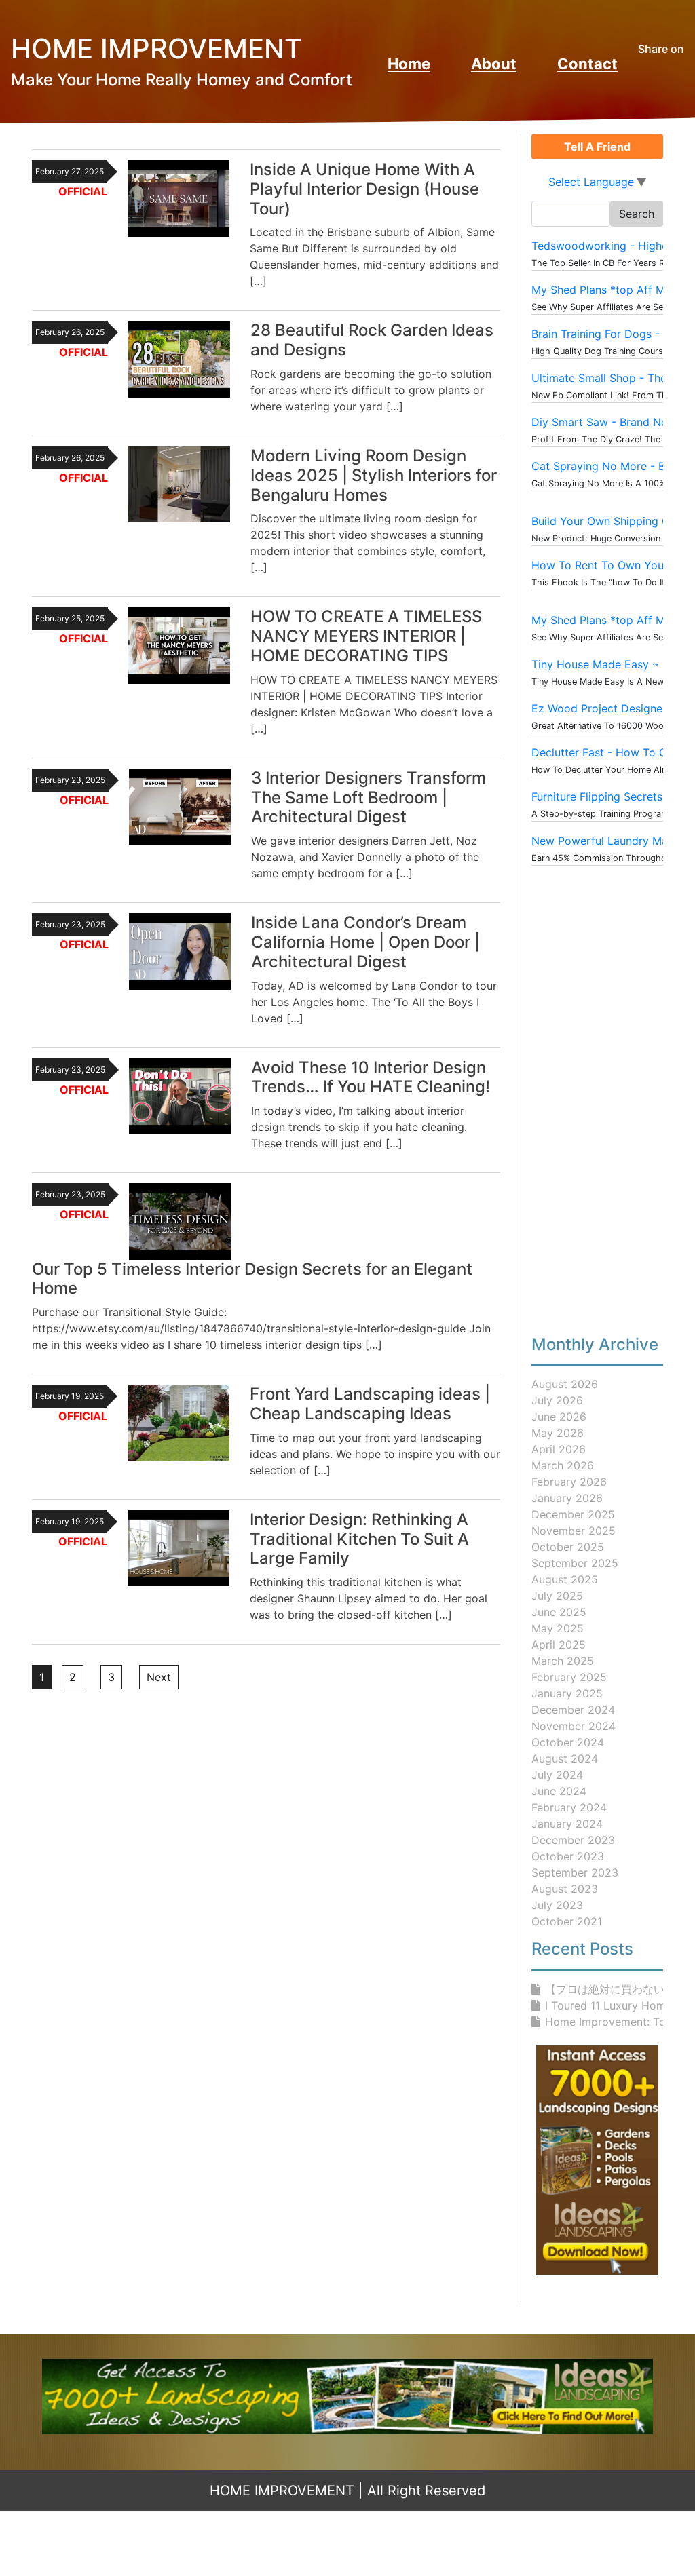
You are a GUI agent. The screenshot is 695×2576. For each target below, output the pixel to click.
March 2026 (563, 1465)
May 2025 (558, 1628)
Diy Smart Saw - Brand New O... (613, 422)
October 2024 (568, 1742)
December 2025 (573, 1514)
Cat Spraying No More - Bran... (611, 466)
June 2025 (559, 1612)
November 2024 (574, 1726)
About (494, 64)
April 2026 (559, 1449)
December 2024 (573, 1710)
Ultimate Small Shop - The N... (609, 378)
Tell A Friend (597, 147)
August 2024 (565, 1758)
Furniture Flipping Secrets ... (603, 796)
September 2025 (575, 1563)
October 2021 (567, 1921)
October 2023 (568, 1856)
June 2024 (559, 1791)
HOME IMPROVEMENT (282, 2491)
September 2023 (575, 1872)
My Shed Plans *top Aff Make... (612, 290)
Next (159, 1677)
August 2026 (565, 1384)
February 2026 (569, 1482)
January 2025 (567, 1693)
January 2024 (567, 1824)
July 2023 (557, 1905)
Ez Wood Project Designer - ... (609, 708)
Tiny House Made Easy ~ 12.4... (612, 664)
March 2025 (563, 1661)
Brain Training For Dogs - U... (605, 334)
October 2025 (568, 1547)
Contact (587, 64)
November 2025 (574, 1531)
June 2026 (559, 1417)
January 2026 (567, 1498)
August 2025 (565, 1579)
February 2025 (569, 1677)
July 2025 (557, 1596)
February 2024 (569, 1807)
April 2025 (559, 1645)
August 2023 (565, 1889)
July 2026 (557, 1400)
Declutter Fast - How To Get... (608, 752)
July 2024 (557, 1775)
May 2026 (558, 1433)
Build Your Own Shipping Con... (611, 521)
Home (409, 64)
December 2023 (573, 1840)
